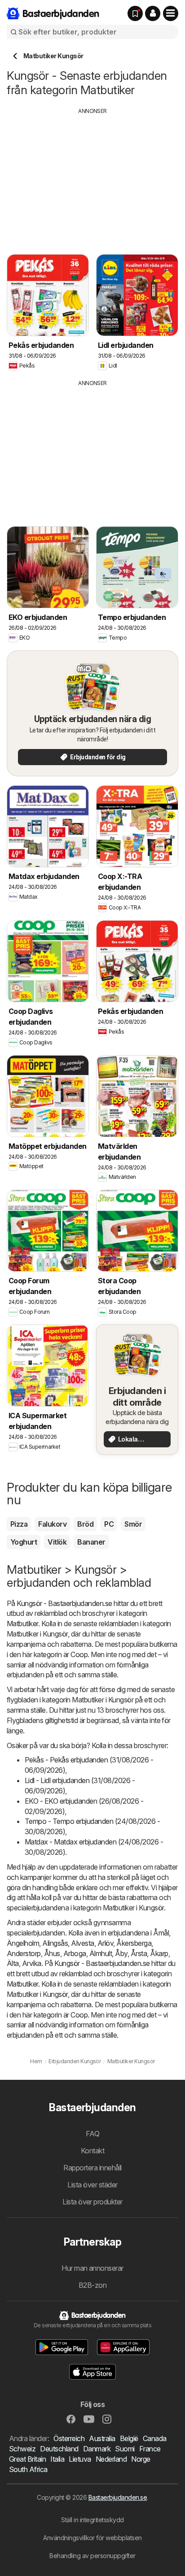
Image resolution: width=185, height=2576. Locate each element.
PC (109, 1524)
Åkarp (159, 1953)
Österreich (69, 2438)
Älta (13, 1963)
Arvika (32, 1963)
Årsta (139, 1953)
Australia (102, 2438)
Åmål (161, 1933)
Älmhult (101, 1953)
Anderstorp (24, 1953)
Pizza (19, 1524)
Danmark (97, 2449)
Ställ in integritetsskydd (92, 2520)
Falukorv (52, 1524)
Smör (133, 1524)
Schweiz (22, 2449)
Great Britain (27, 2459)
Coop (79, 1654)
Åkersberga (134, 1943)
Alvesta (82, 1943)
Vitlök (57, 1542)
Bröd (85, 1524)
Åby (121, 1953)
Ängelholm (23, 1943)
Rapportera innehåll (92, 2168)
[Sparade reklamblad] (135, 13)
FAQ (92, 2134)
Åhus (52, 1953)
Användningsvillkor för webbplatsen (92, 2538)
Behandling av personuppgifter (92, 2556)
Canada (155, 2438)
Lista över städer (92, 2185)
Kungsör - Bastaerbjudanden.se (64, 1603)
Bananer (91, 1542)
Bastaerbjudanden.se (118, 2497)
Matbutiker (22, 1624)
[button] (153, 13)
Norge (141, 2459)
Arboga (75, 1953)
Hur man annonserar (92, 2268)
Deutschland (59, 2449)
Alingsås (55, 1943)
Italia (57, 2459)
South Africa (28, 2469)
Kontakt (92, 2151)
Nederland (111, 2459)
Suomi (125, 2449)
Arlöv (105, 1943)
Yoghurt (24, 1542)
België (129, 2438)
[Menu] (171, 13)
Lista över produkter (92, 2202)
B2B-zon (92, 2285)
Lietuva (80, 2459)
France (150, 2449)
